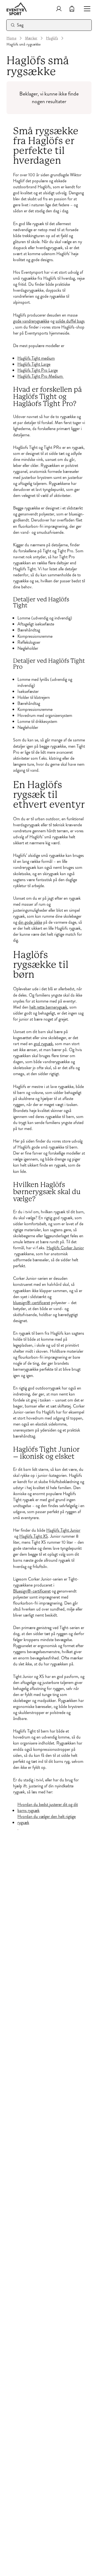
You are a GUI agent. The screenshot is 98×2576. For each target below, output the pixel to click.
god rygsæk (43, 1044)
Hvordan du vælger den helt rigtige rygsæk (47, 1820)
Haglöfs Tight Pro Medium (41, 376)
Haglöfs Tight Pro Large (38, 370)
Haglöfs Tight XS (34, 1536)
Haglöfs (52, 38)
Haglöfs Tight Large (34, 364)
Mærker (31, 38)
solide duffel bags (70, 321)
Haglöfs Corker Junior (65, 1248)
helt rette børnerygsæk (48, 1007)
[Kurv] (72, 9)
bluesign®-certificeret (32, 1303)
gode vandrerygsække (31, 321)
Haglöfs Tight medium (36, 358)
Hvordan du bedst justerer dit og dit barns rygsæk (48, 1808)
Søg (20, 25)
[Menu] (85, 9)
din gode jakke (30, 922)
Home (11, 38)
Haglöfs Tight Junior (63, 1530)
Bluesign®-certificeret (32, 1591)
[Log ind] (59, 9)
